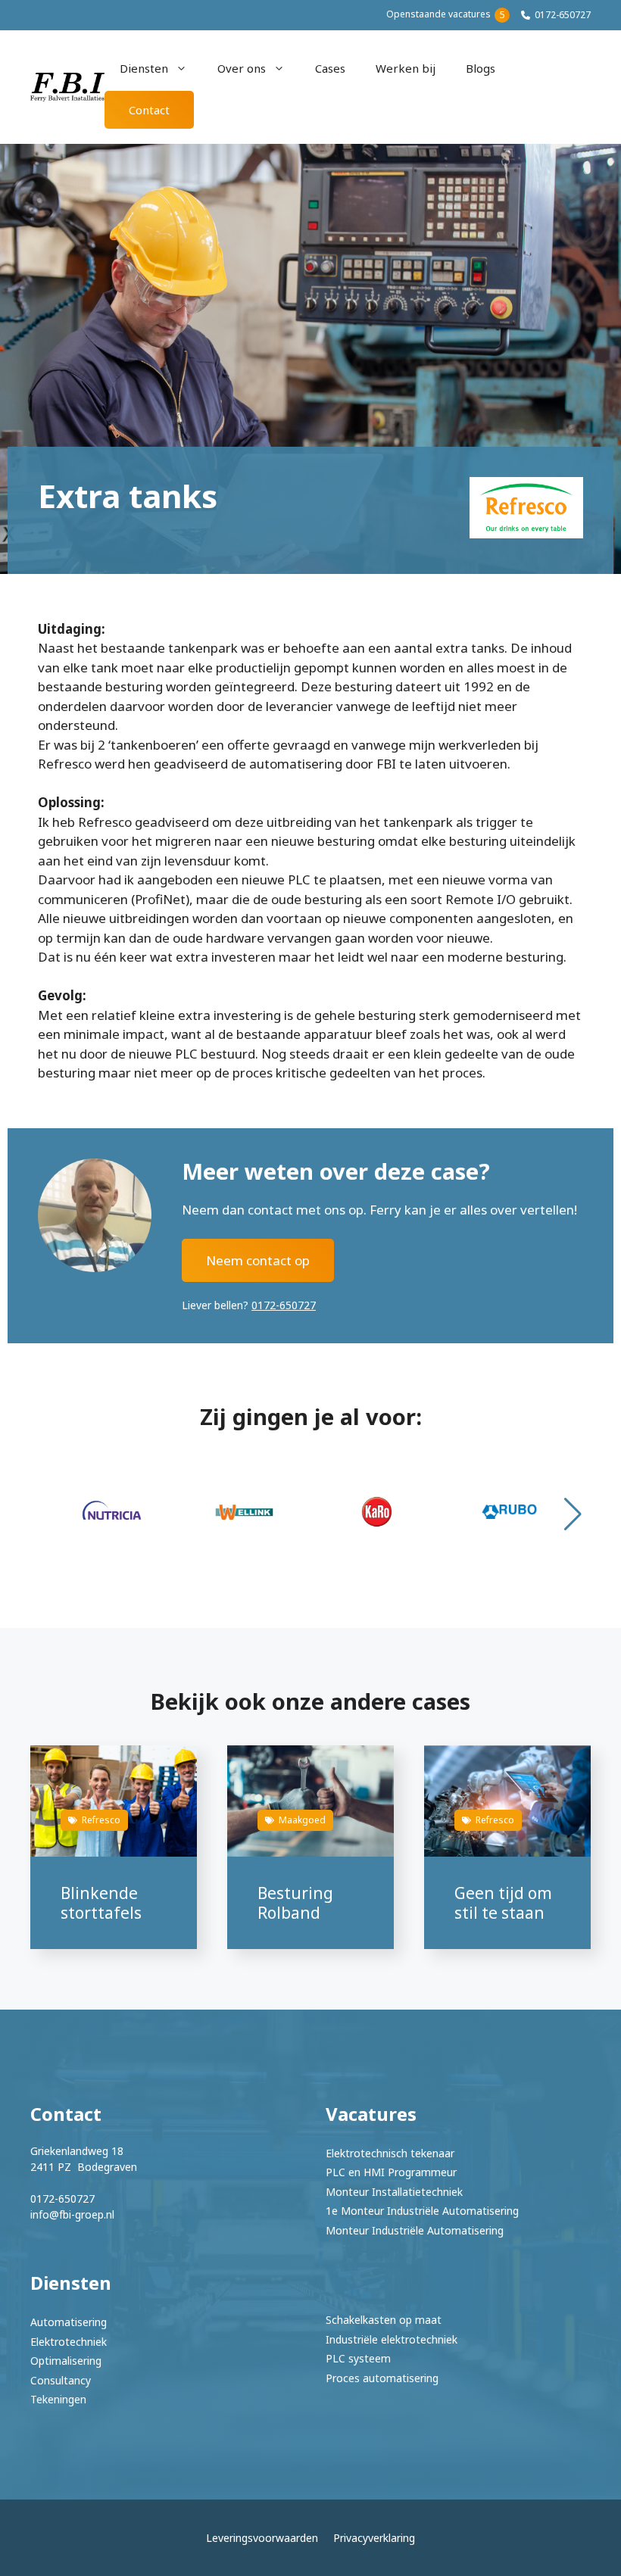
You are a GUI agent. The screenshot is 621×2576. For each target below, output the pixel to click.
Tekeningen (58, 2399)
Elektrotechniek (69, 2342)
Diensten (144, 68)
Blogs (481, 68)
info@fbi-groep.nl (72, 2214)
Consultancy (61, 2380)
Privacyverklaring (374, 2538)
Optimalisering (66, 2361)
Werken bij (406, 68)
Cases (330, 68)
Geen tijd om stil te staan (503, 1902)
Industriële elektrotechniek (392, 2339)
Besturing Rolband (295, 1902)
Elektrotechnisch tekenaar (390, 2153)
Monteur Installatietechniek (394, 2192)
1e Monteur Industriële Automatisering (422, 2211)
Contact (149, 110)
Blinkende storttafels (101, 1902)
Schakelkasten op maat (384, 2320)
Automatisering (69, 2322)
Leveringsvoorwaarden (262, 2538)
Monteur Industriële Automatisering (415, 2230)
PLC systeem (358, 2358)
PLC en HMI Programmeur (391, 2172)
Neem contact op (258, 1260)
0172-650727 (563, 15)
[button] (573, 1514)
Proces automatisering (382, 2378)
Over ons (242, 68)
